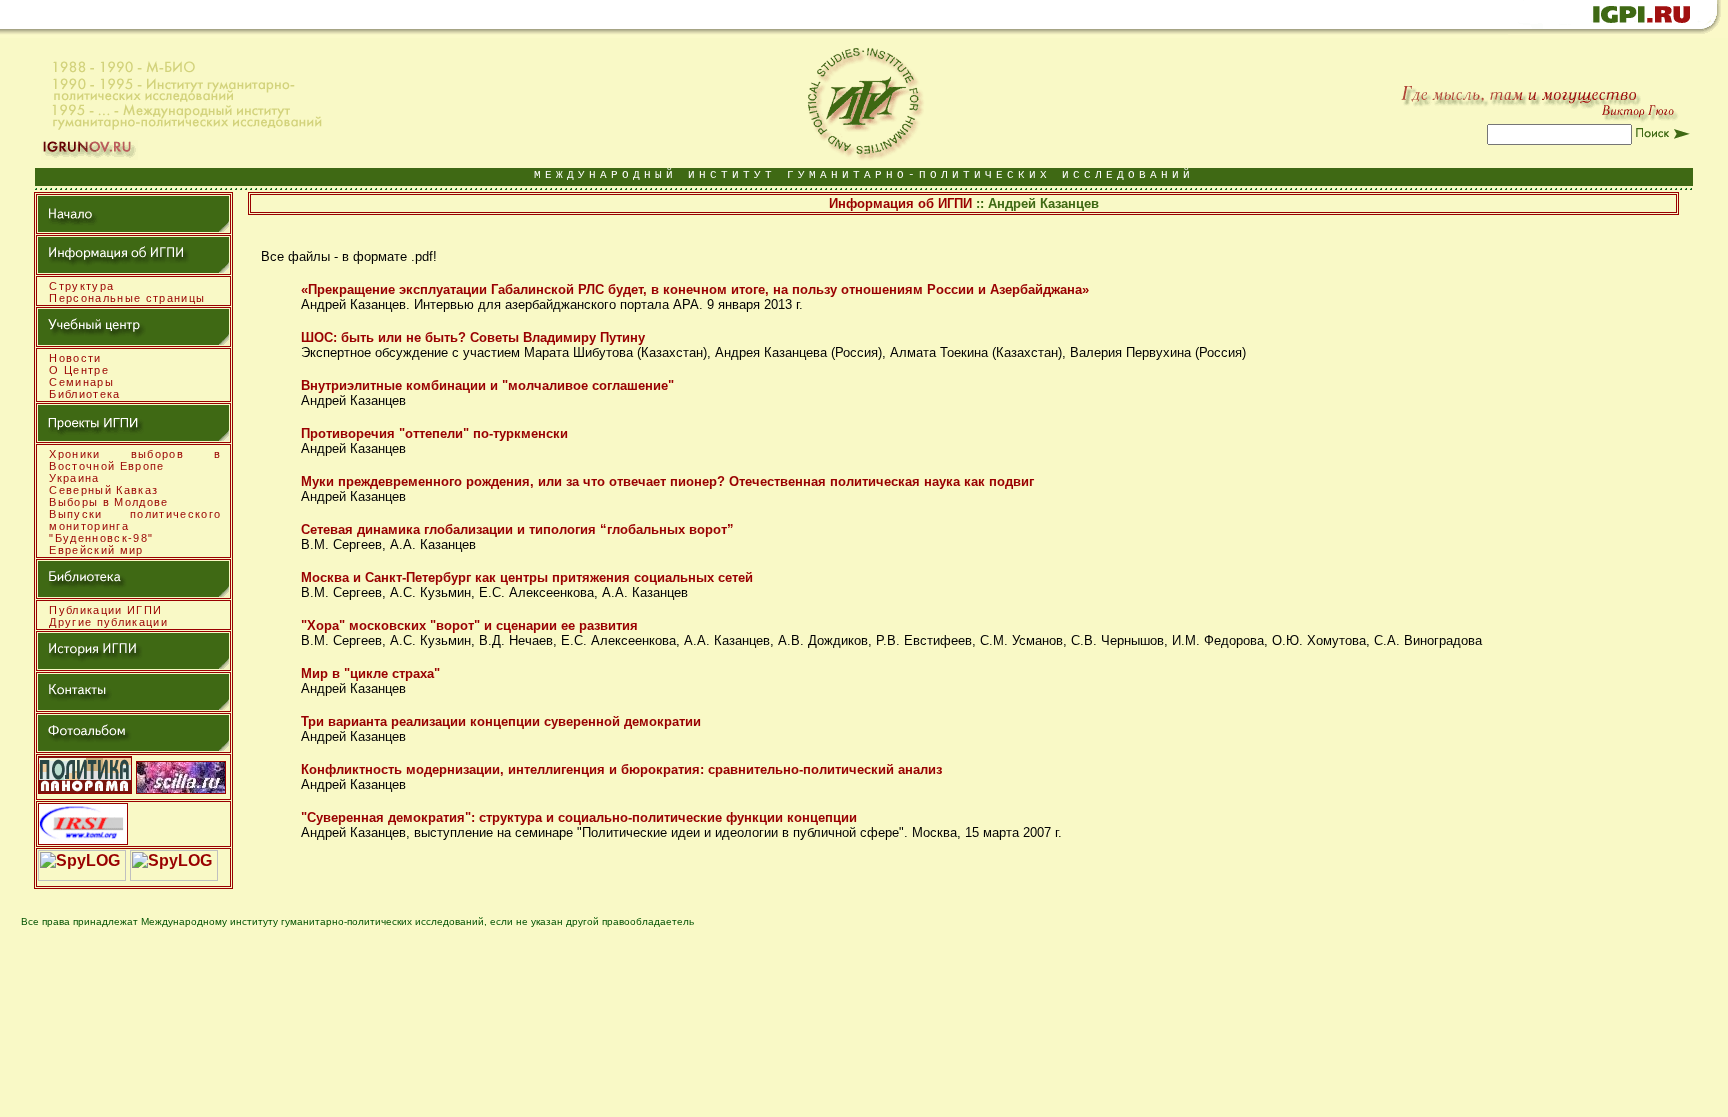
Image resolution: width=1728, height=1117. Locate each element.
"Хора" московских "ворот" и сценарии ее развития (469, 625)
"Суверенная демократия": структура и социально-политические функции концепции (579, 817)
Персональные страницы (127, 298)
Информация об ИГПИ (900, 203)
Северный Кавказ (103, 490)
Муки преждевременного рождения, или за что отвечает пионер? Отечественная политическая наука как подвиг (667, 481)
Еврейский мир (96, 550)
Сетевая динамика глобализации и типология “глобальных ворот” (517, 529)
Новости (75, 358)
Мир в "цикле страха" (370, 673)
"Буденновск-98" (101, 538)
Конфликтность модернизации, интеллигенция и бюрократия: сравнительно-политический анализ (621, 769)
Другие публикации (108, 622)
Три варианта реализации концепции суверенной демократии (501, 721)
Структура (81, 286)
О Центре (79, 370)
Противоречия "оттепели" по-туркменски (434, 433)
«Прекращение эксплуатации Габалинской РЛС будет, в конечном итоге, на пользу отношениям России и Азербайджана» (695, 289)
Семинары (81, 382)
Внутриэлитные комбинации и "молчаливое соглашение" (487, 385)
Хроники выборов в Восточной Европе (135, 460)
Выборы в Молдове (108, 502)
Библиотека (84, 394)
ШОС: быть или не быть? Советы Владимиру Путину (473, 337)
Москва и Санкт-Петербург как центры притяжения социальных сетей (527, 577)
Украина (74, 478)
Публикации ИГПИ (105, 610)
